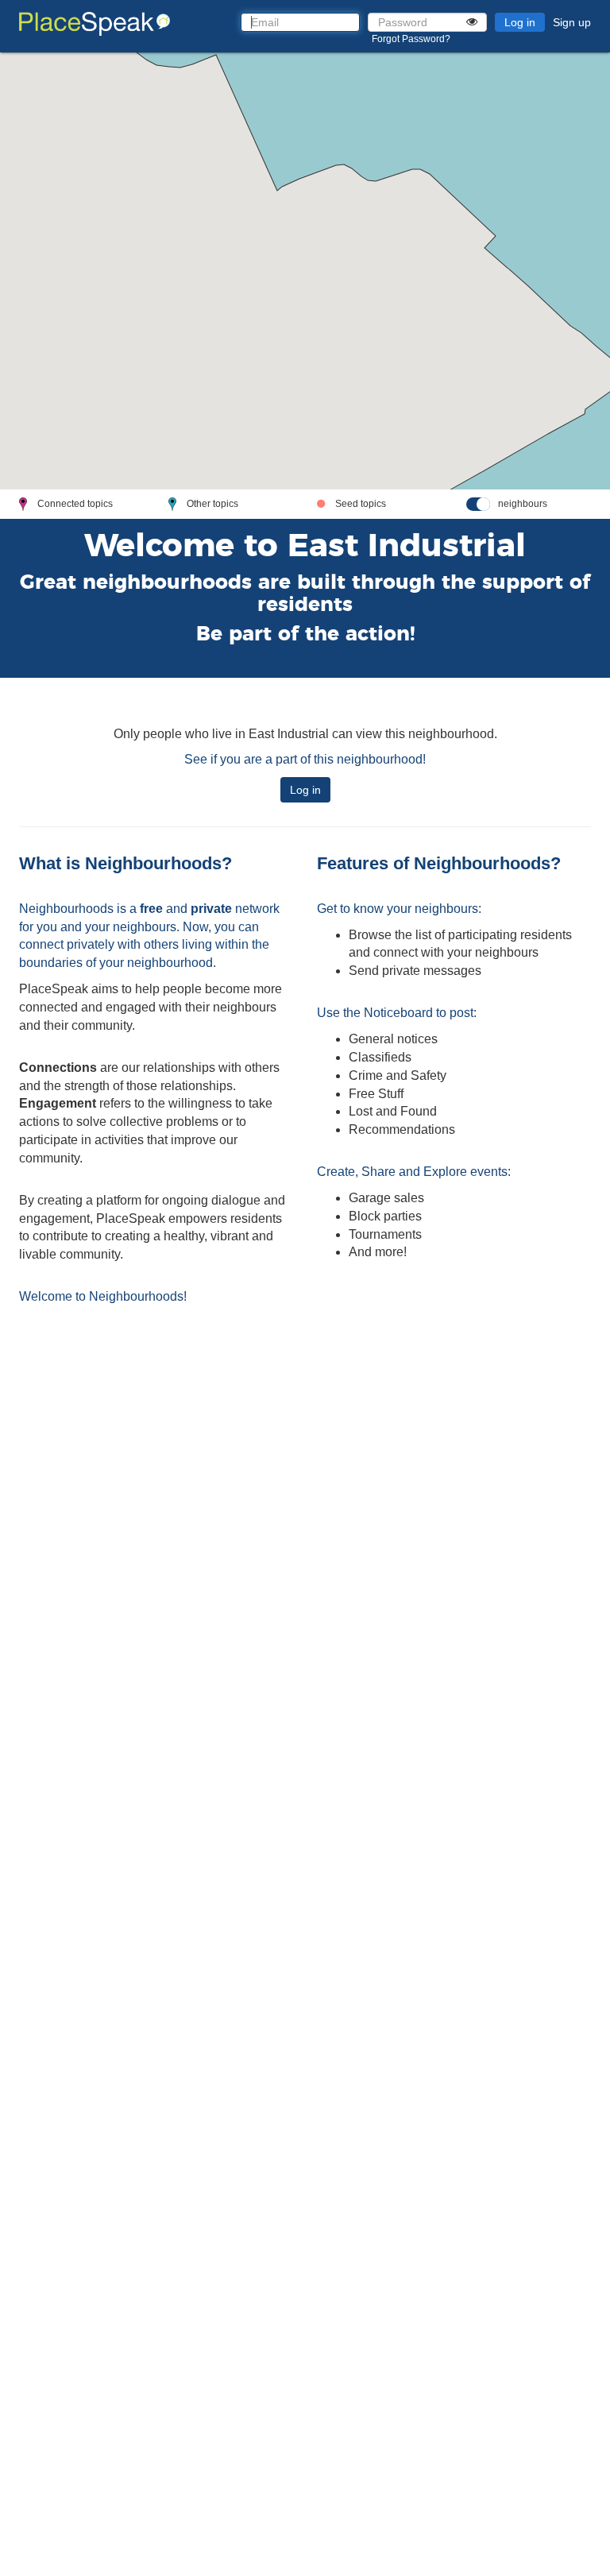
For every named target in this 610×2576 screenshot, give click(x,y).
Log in (520, 22)
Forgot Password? (411, 39)
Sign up (572, 22)
